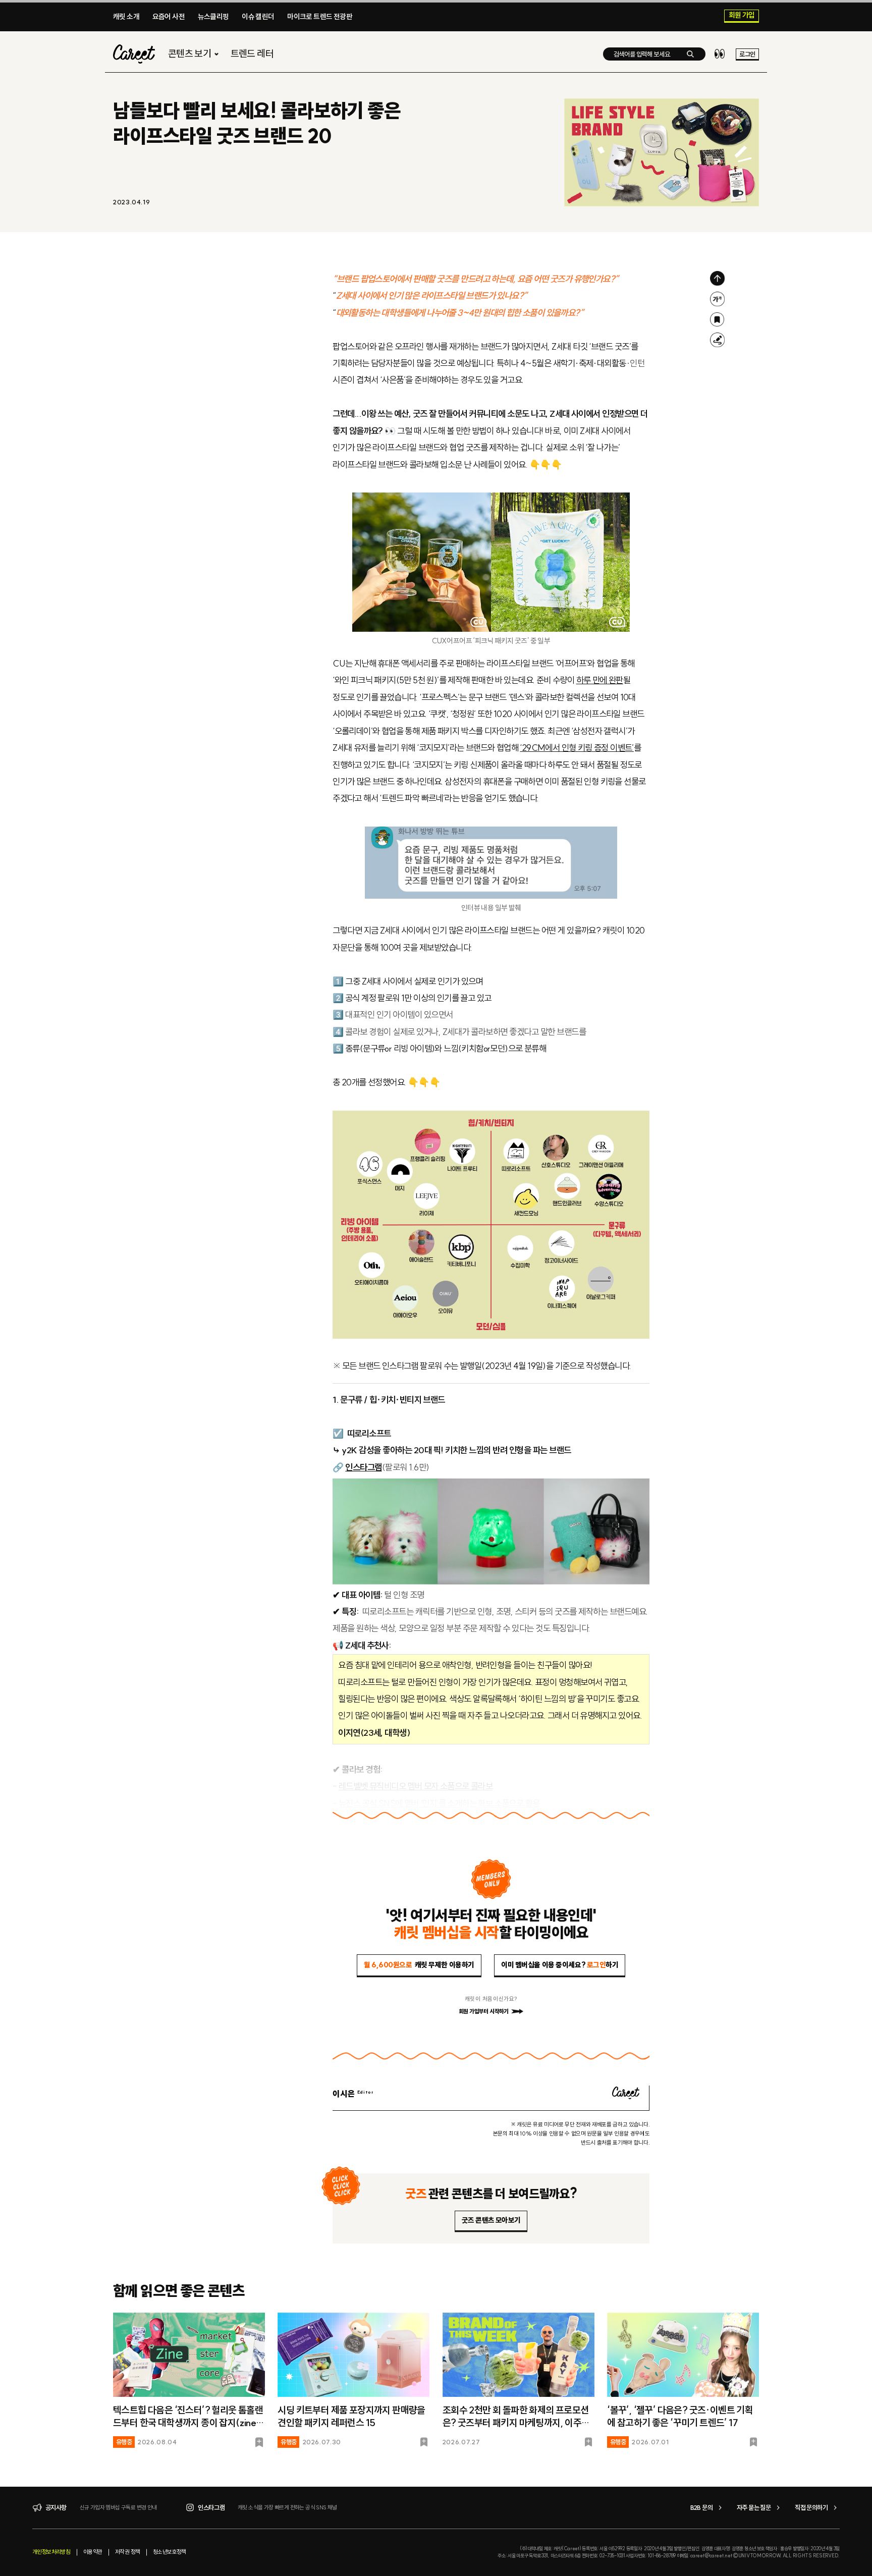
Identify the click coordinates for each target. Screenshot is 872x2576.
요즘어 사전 (169, 17)
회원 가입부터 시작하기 (484, 2011)
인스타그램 (364, 1467)
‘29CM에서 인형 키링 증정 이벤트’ (577, 748)
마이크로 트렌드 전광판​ (320, 17)
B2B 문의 (701, 2507)
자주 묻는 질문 (754, 2507)
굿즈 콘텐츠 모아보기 (491, 2220)
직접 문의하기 (811, 2507)
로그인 (747, 54)
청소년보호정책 (170, 2552)
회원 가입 (742, 16)
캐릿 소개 (126, 17)
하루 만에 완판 (600, 680)
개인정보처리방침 (51, 2552)
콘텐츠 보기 (189, 54)
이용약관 (93, 2552)
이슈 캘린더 (258, 17)
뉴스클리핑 (213, 17)
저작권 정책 (127, 2552)
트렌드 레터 (252, 54)
